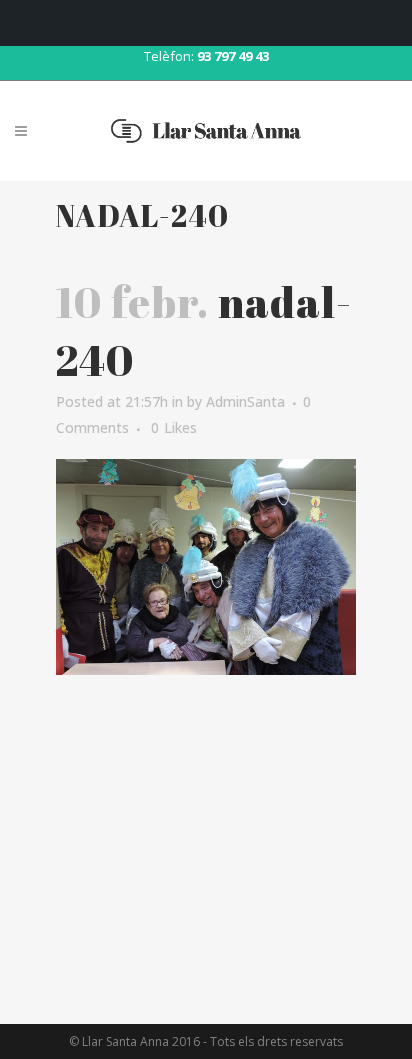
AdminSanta (245, 401)
